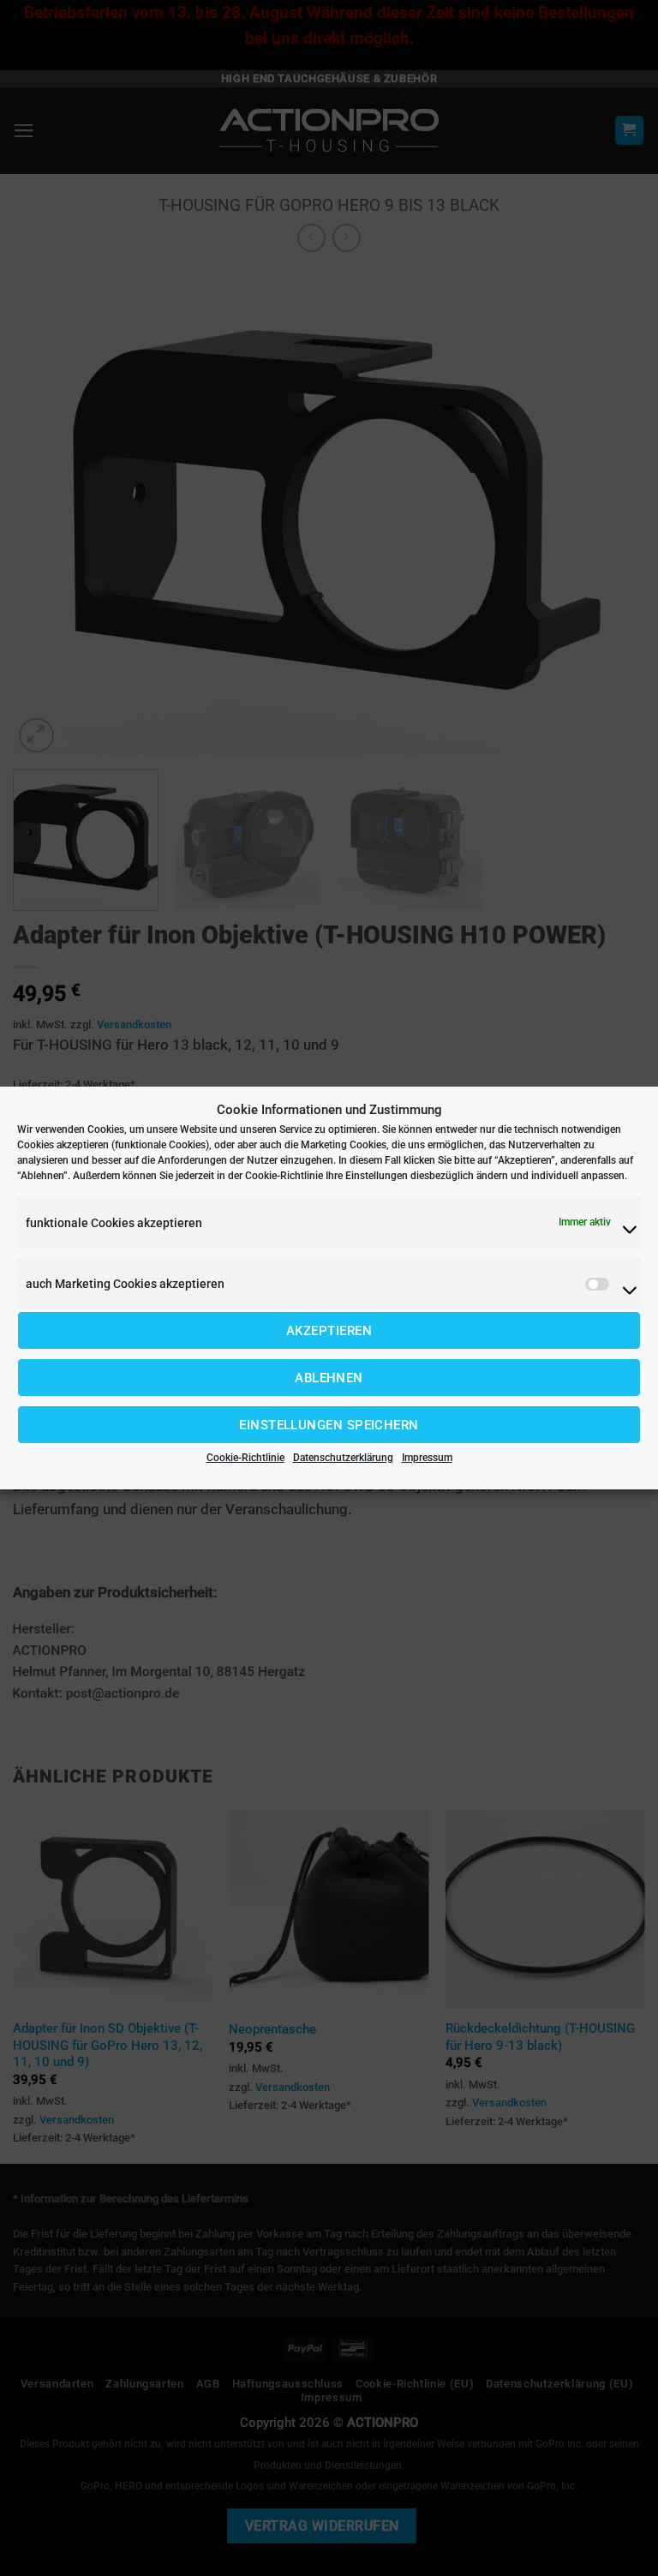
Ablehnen (329, 1378)
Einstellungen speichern (329, 1425)
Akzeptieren (329, 1331)
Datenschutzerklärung (343, 1458)
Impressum (427, 1458)
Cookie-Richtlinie (245, 1458)
